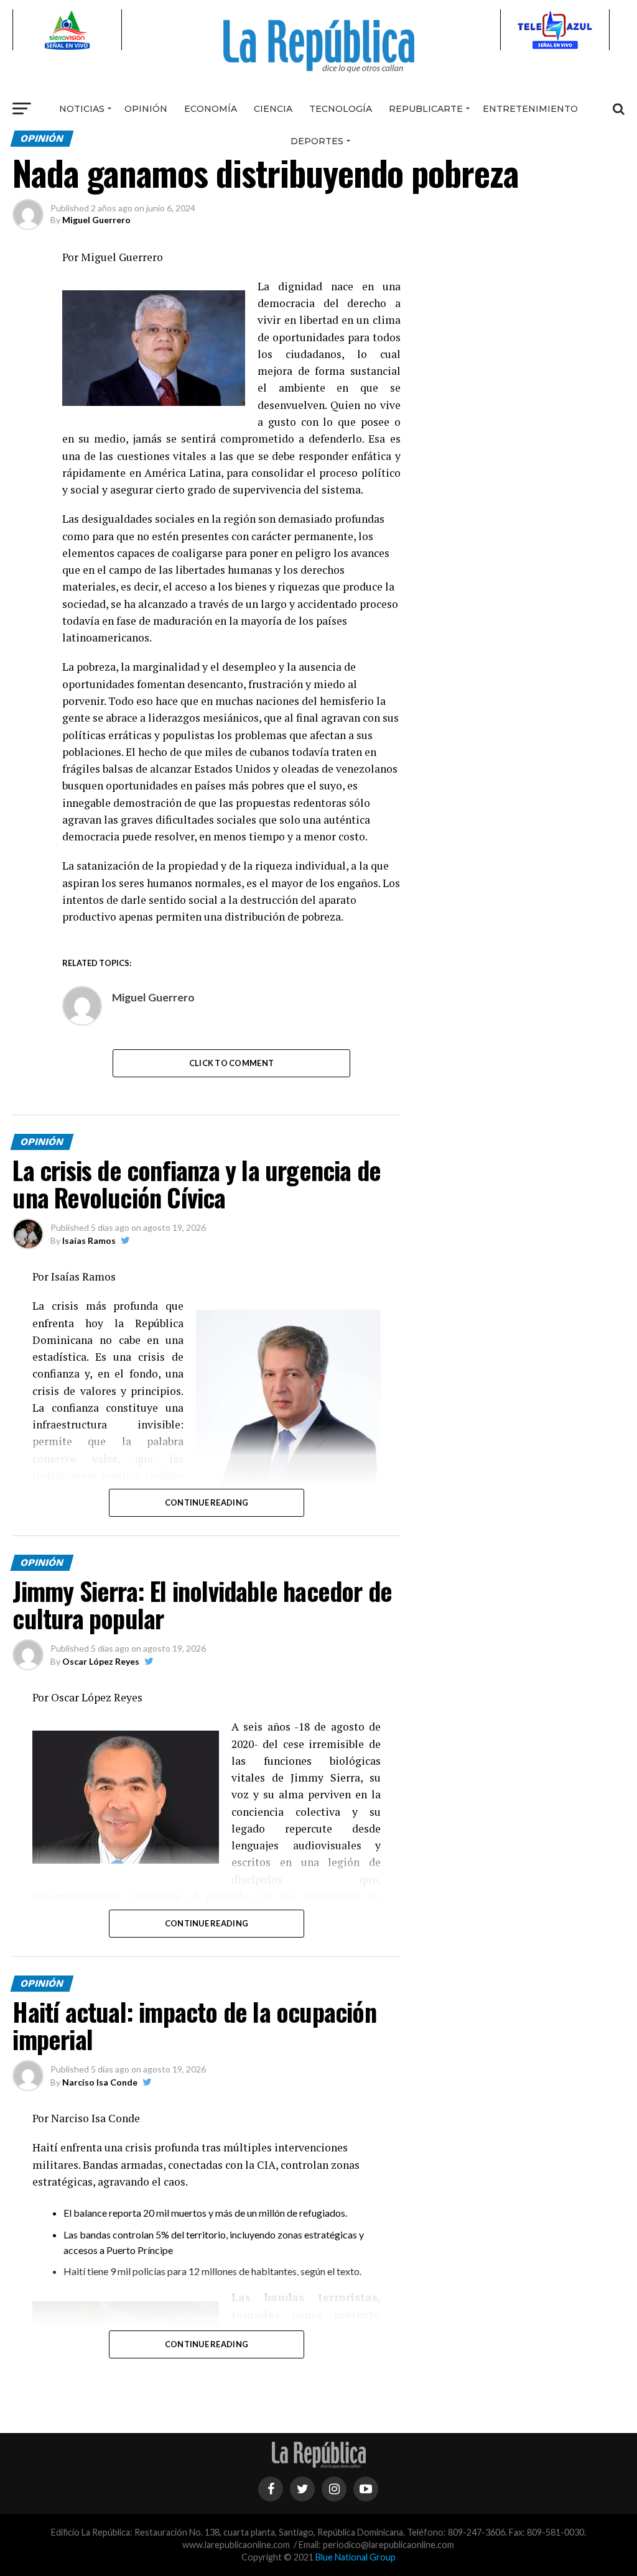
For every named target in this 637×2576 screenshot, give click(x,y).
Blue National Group (356, 2557)
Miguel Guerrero (96, 220)
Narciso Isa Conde (100, 2082)
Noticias (82, 109)
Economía (211, 109)
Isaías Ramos (89, 1240)
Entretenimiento (530, 109)
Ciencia (273, 109)
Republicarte (426, 109)
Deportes (317, 141)
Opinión (146, 109)
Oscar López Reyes (101, 1661)
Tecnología (341, 109)
